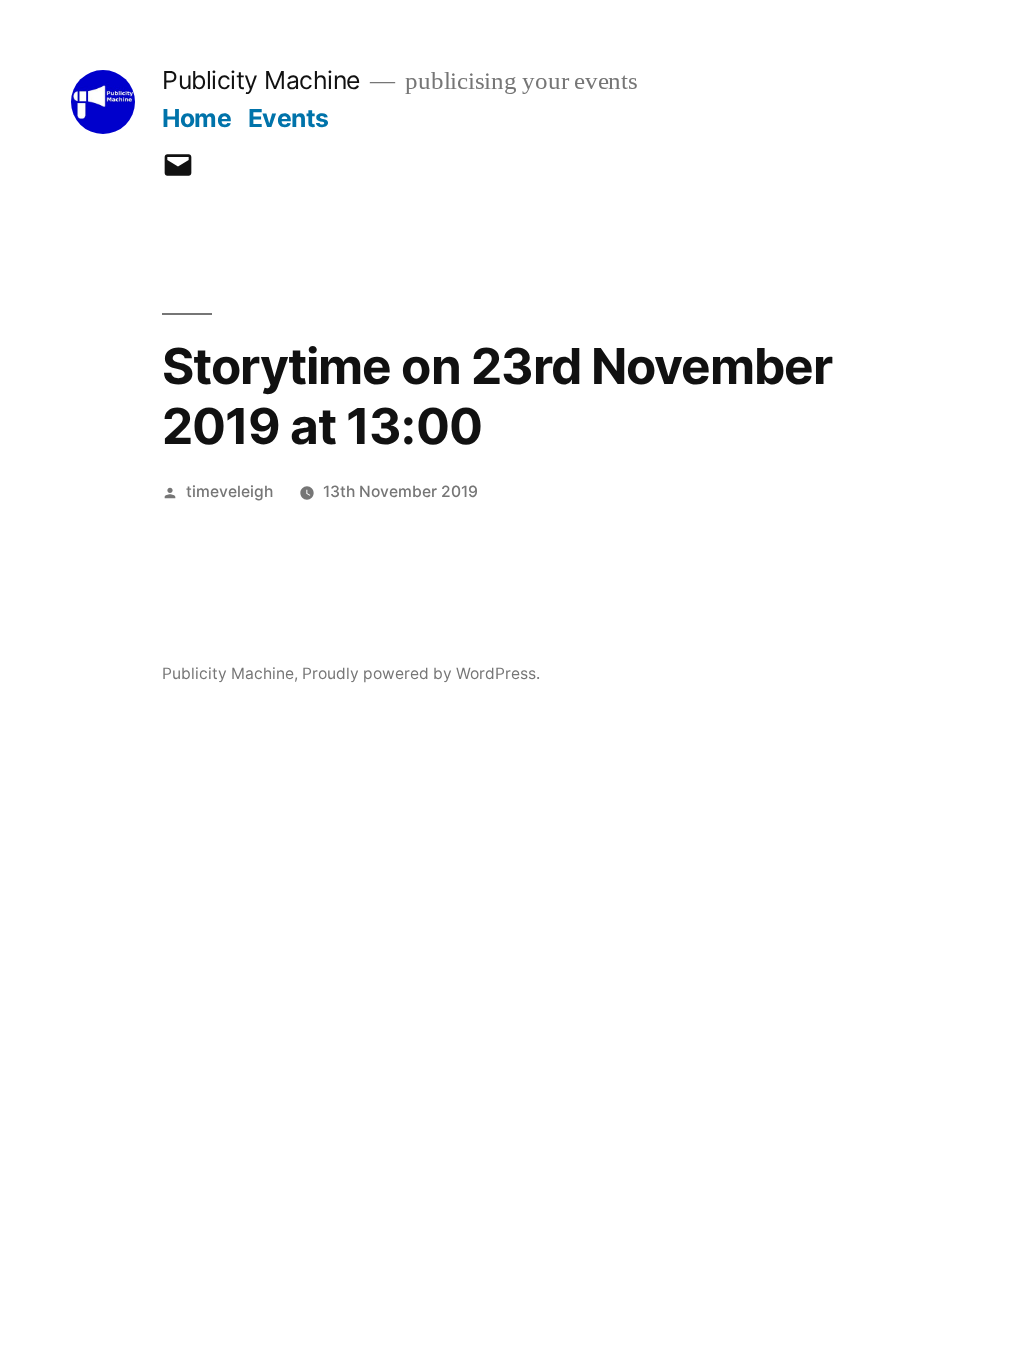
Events (288, 118)
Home (196, 118)
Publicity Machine (261, 80)
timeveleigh (229, 491)
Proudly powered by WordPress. (421, 673)
